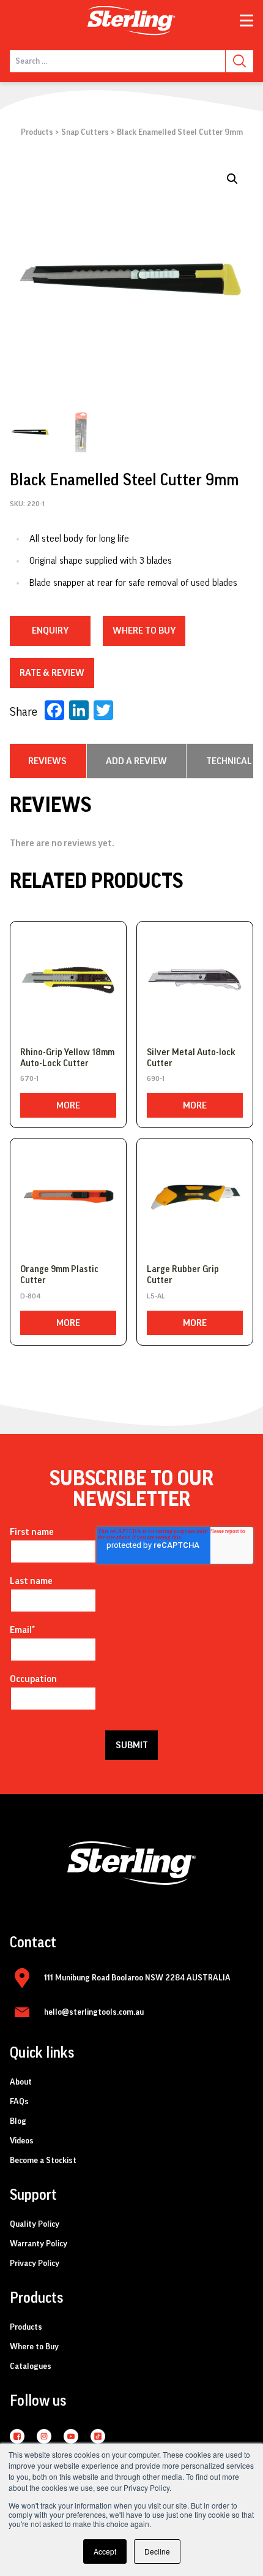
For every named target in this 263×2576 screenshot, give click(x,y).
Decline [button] (157, 2551)
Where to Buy (34, 2347)
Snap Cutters (85, 132)
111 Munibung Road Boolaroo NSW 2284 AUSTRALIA (137, 1978)
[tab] (47, 761)
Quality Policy (35, 2224)
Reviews (47, 761)
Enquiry (50, 631)
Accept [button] (105, 2551)
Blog (18, 2121)
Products (37, 132)
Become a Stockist (43, 2161)
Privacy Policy (35, 2263)
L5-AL (156, 1296)
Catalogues (31, 2366)
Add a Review (136, 761)
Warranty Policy (39, 2244)
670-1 (29, 1078)
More (68, 1105)
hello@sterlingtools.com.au (94, 2012)
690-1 (156, 1078)
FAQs (19, 2102)
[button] (232, 179)
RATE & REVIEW (52, 673)
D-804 (30, 1296)
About (21, 2082)
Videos (22, 2141)
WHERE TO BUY (144, 631)
